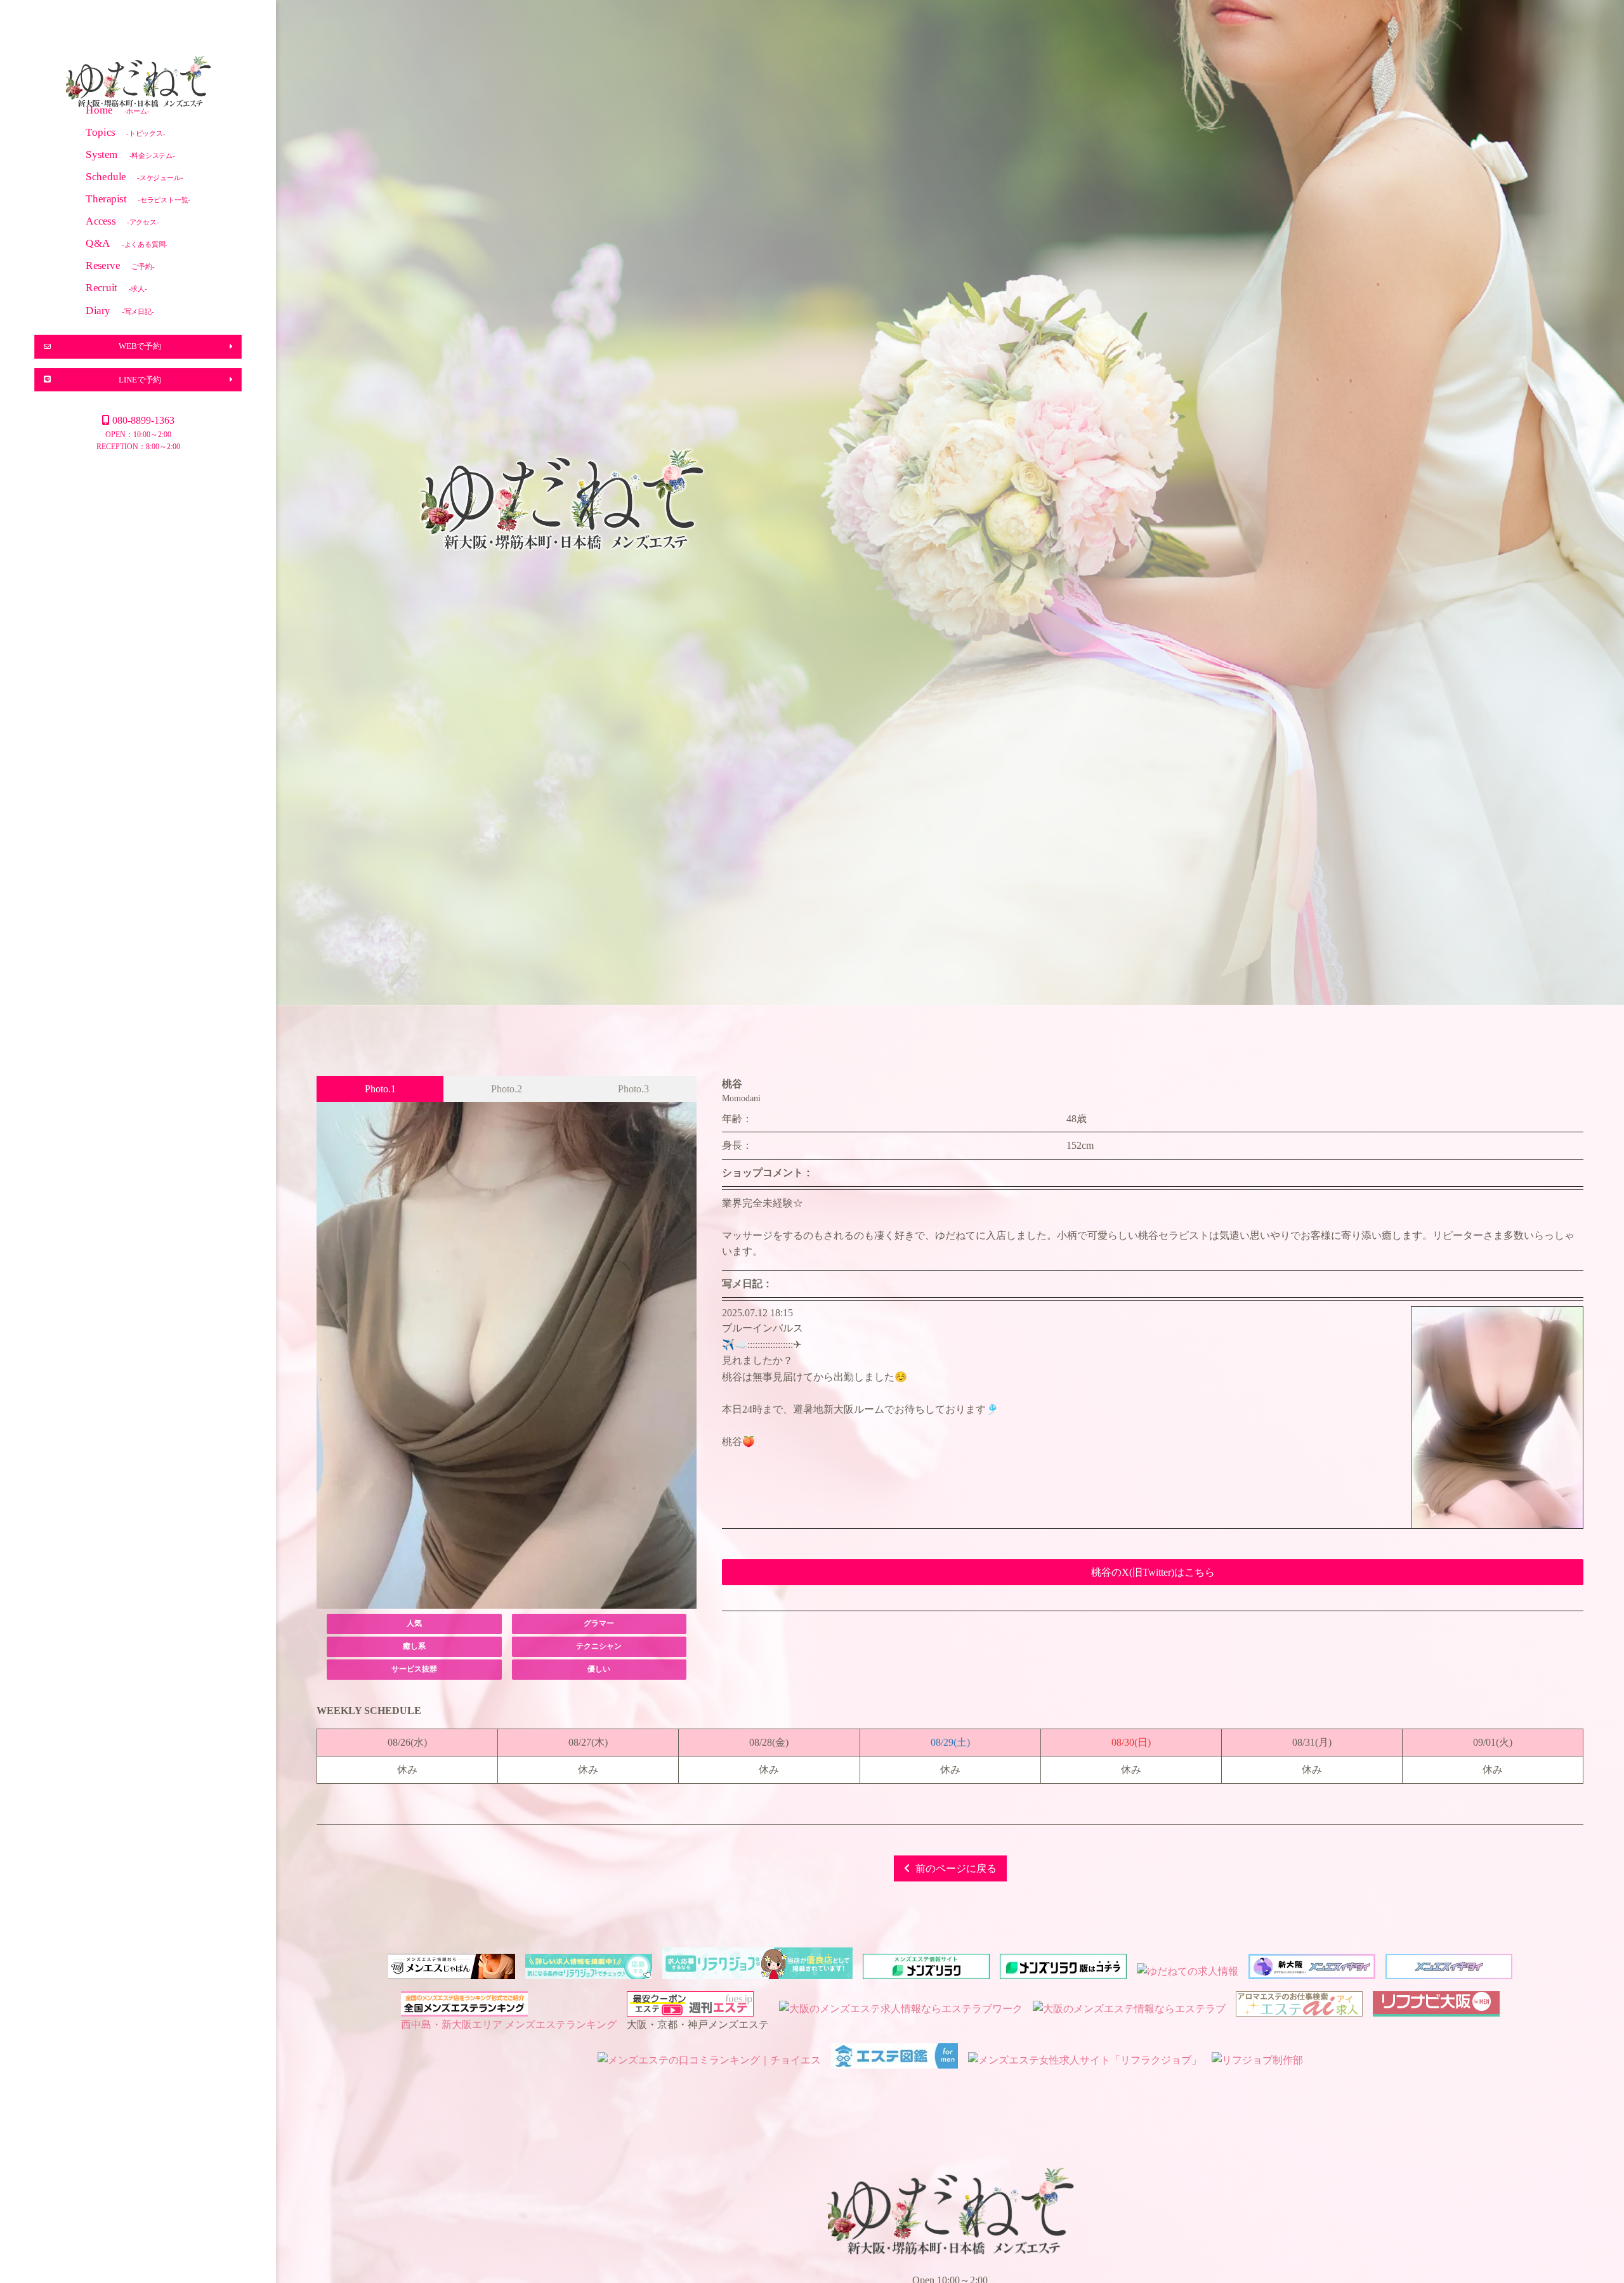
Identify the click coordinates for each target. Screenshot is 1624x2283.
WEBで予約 (140, 346)
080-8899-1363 (143, 420)
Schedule (134, 176)
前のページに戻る (956, 1868)
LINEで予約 (140, 379)
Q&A (127, 243)
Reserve (120, 265)
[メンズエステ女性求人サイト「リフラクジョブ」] (1085, 2060)
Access (122, 221)
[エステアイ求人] (1299, 2009)
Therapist (138, 198)
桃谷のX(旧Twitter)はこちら (1153, 1572)
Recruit (116, 288)
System (130, 154)
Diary (120, 310)
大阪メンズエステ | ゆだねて (138, 83)
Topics (125, 132)
